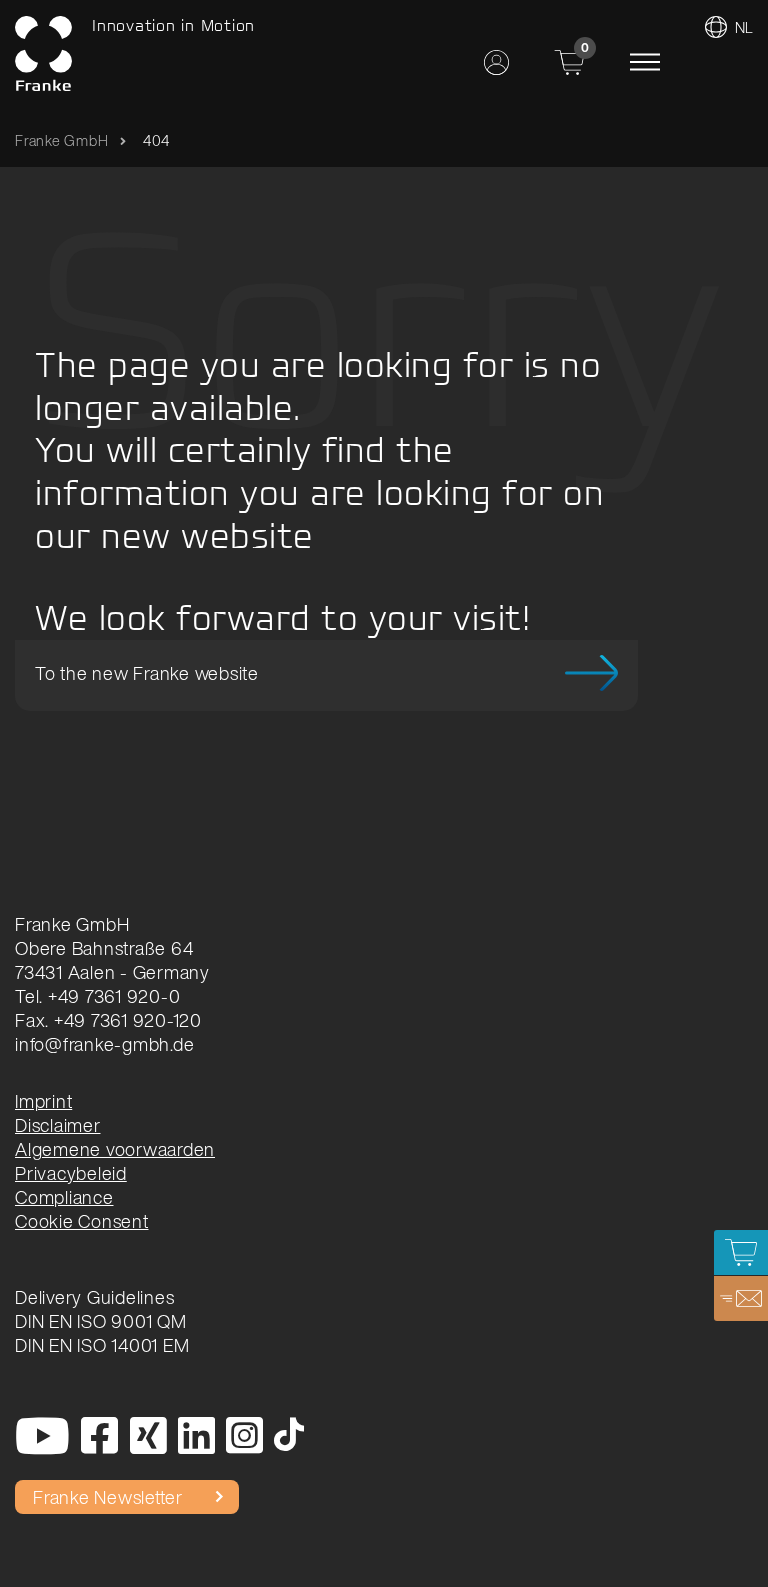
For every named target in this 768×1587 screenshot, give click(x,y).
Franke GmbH (61, 140)
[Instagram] (245, 1437)
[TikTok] (289, 1437)
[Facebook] (100, 1437)
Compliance (64, 1197)
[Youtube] (43, 1437)
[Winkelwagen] (741, 1252)
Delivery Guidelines (94, 1297)
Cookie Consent (82, 1221)
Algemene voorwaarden (115, 1149)
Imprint (43, 1101)
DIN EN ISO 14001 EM (102, 1345)
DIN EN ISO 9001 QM (101, 1321)
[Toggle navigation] (645, 62)
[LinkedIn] (197, 1437)
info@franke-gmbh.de (104, 1044)
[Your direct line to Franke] (741, 1298)
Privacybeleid (71, 1173)
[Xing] (149, 1437)
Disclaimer (58, 1125)
